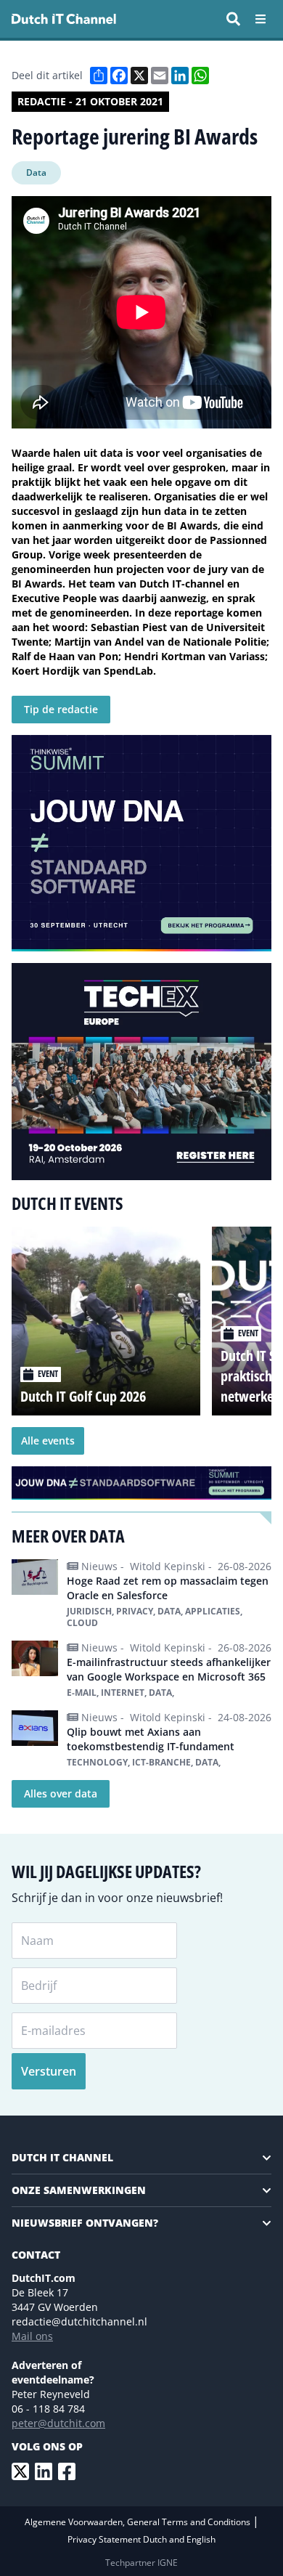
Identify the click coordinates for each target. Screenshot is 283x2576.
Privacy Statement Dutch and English (141, 2539)
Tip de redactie (61, 709)
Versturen (49, 2071)
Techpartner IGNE (141, 2563)
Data (36, 172)
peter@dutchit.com (58, 2423)
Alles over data (61, 1793)
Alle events (48, 1441)
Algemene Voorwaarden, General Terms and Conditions (139, 2522)
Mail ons (32, 2336)
